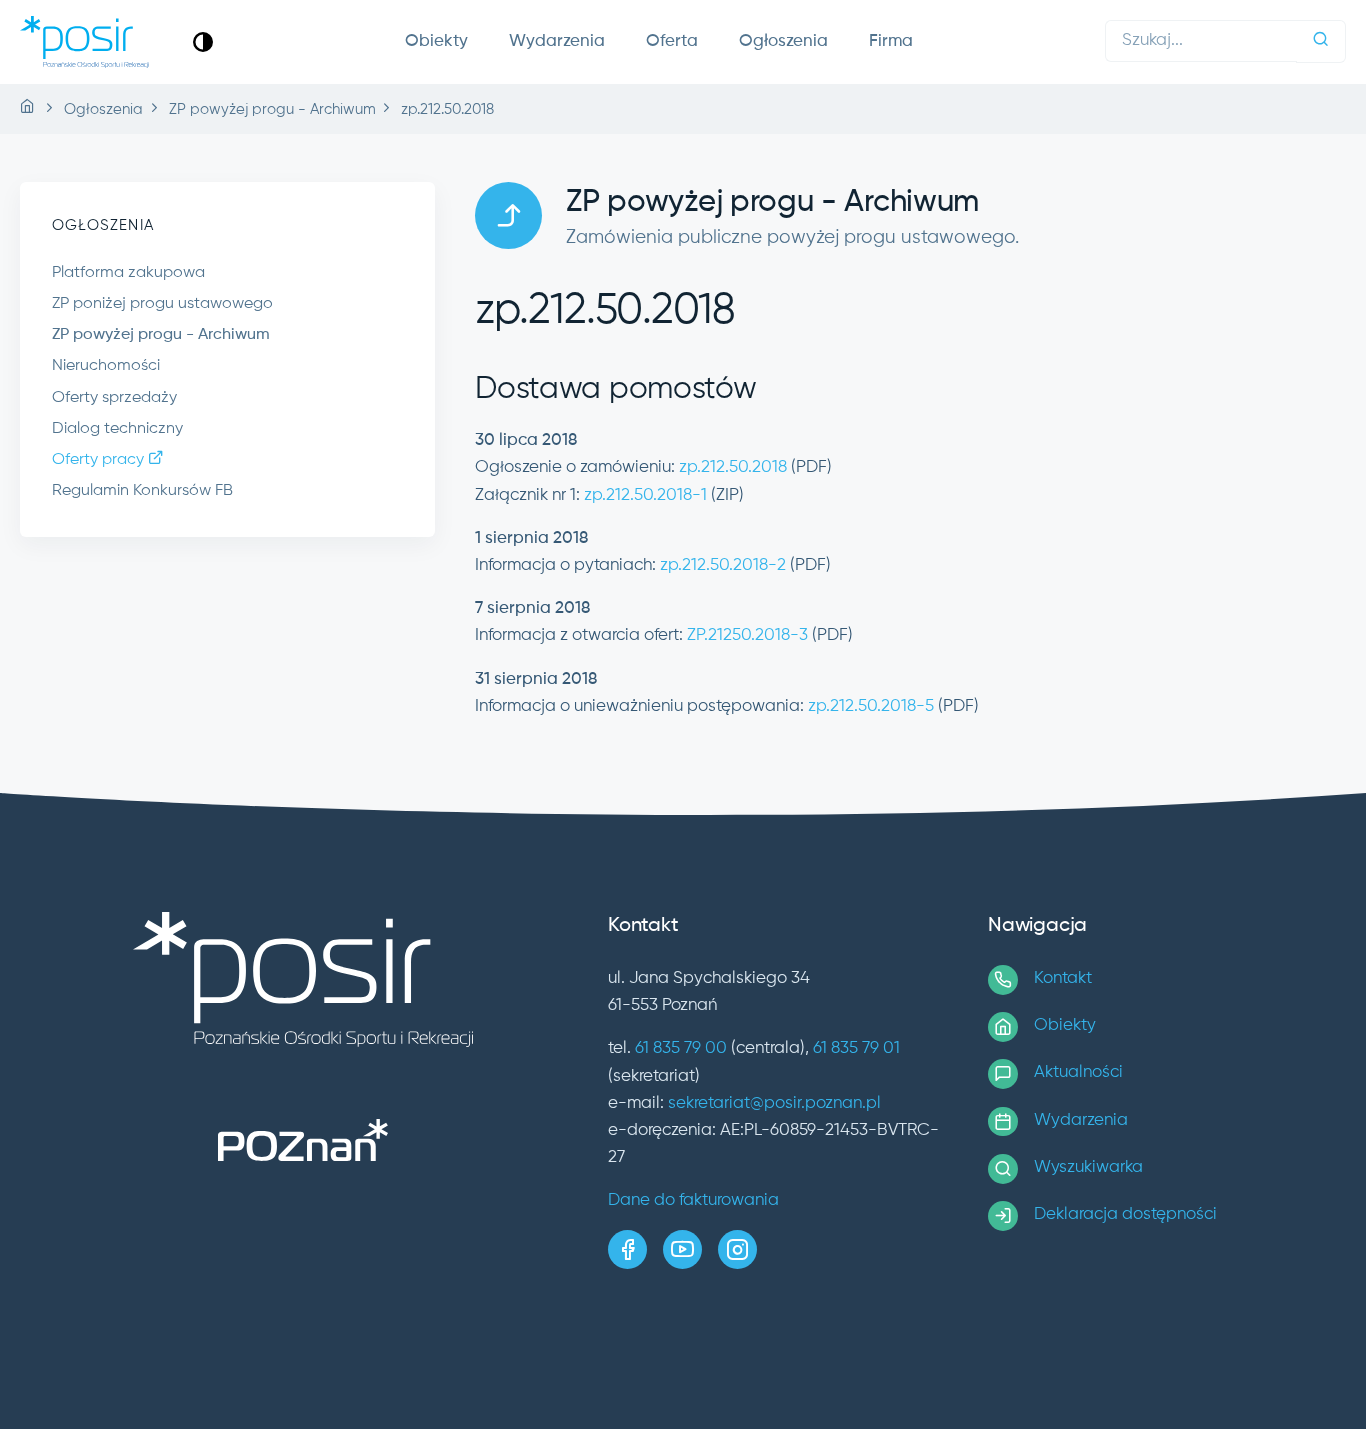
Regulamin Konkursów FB (142, 491)
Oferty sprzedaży (114, 398)
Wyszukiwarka (1088, 1167)
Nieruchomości (106, 366)
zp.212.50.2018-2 (723, 565)
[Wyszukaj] (1321, 41)
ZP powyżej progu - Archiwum (161, 335)
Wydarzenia (557, 41)
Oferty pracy (100, 460)
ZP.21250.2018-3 (747, 635)
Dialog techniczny (117, 429)
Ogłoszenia (783, 41)
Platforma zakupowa (128, 273)
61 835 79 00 (681, 1048)
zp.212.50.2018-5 (871, 706)
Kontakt (1063, 978)
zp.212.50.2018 (733, 467)
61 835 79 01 (856, 1048)
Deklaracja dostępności (1125, 1214)
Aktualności (1078, 1072)
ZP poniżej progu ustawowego (162, 304)
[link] (203, 41)
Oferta (672, 41)
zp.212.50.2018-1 (645, 495)
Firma (891, 41)
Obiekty (436, 41)
